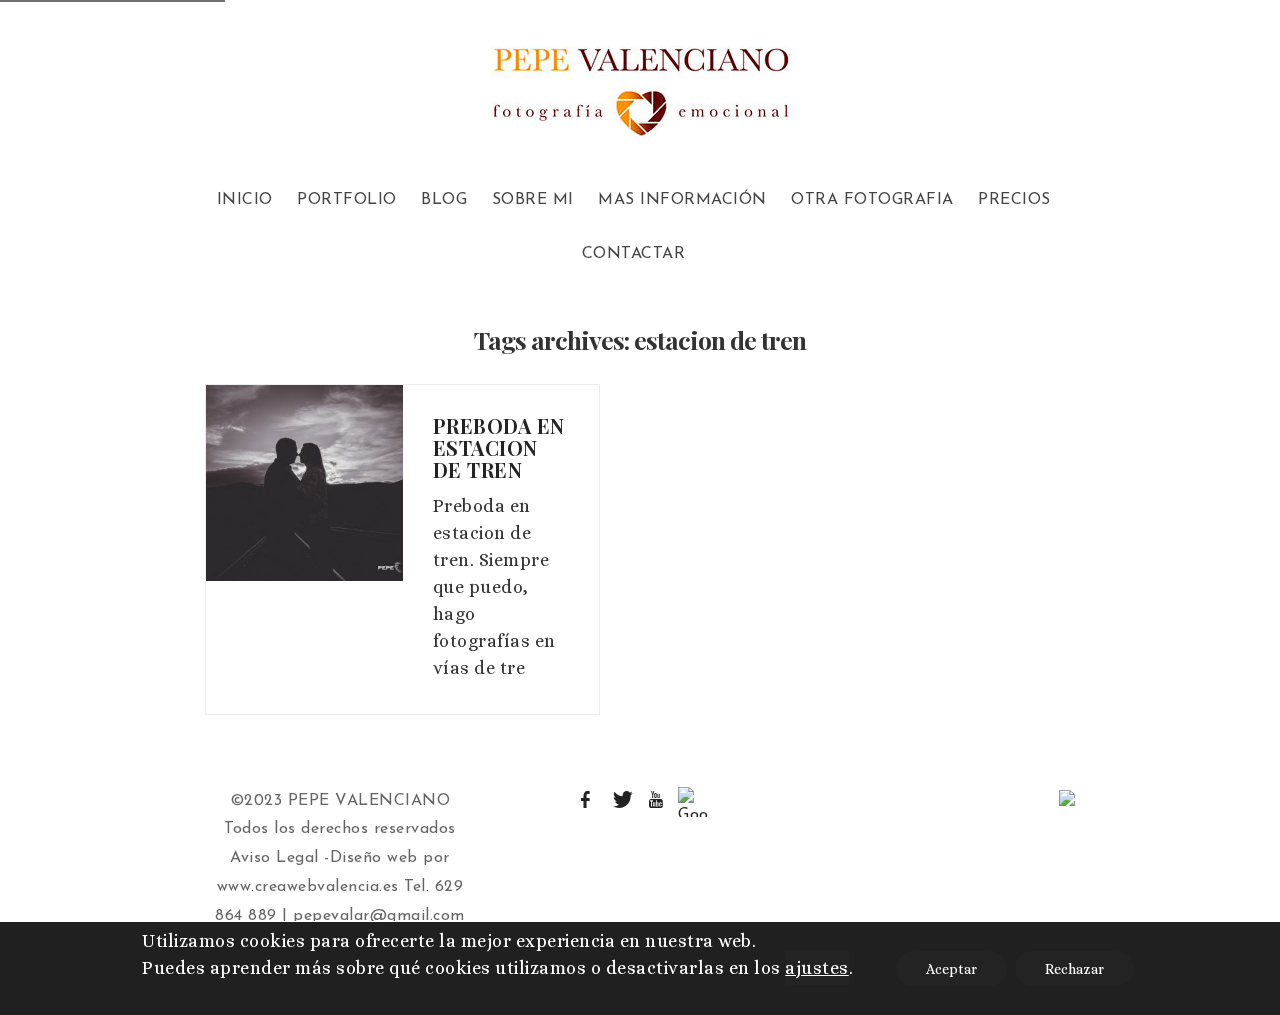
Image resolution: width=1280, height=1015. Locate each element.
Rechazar (1074, 969)
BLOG (444, 200)
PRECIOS (1014, 200)
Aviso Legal (274, 858)
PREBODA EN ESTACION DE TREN (499, 447)
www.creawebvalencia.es (308, 887)
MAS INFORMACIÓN (682, 200)
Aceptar (951, 969)
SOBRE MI (533, 200)
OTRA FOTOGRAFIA (872, 200)
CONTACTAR (634, 254)
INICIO (245, 200)
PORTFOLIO (347, 200)
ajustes (817, 968)
